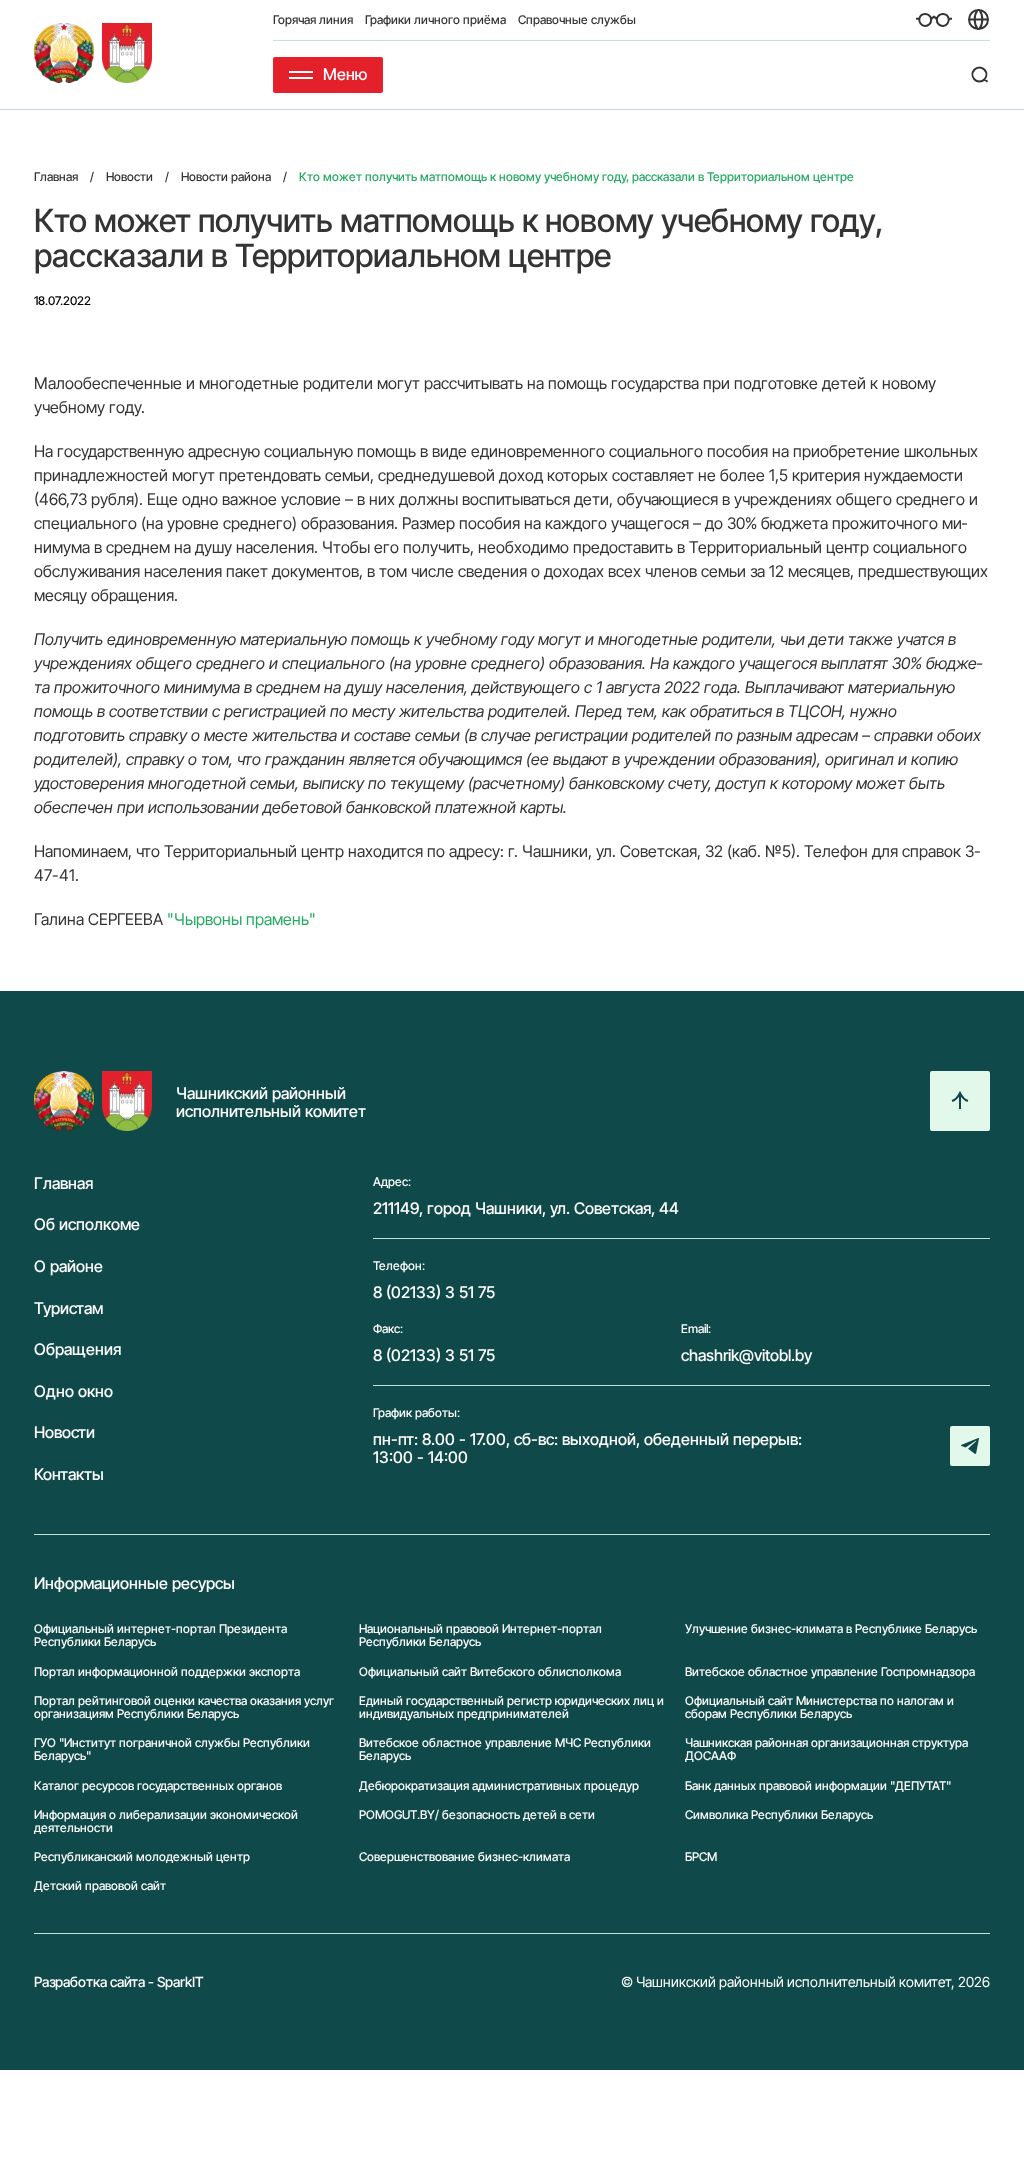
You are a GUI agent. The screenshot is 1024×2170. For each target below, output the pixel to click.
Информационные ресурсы (134, 1584)
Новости (64, 1433)
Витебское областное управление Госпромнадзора (830, 1671)
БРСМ (701, 1856)
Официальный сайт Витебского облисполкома (490, 1671)
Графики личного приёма (435, 19)
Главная (63, 1184)
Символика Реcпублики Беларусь (779, 1815)
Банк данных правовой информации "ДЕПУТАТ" (818, 1785)
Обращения (77, 1350)
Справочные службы (577, 19)
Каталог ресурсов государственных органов (158, 1785)
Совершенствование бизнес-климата (464, 1856)
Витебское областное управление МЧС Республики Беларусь (505, 1749)
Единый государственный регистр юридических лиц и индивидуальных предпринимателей (511, 1707)
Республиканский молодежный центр (142, 1856)
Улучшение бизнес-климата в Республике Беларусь (831, 1629)
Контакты (69, 1475)
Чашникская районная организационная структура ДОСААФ (826, 1749)
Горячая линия (313, 19)
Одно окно (73, 1392)
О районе (68, 1267)
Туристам (68, 1309)
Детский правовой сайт (100, 1885)
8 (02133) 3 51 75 (434, 1292)
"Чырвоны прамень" (241, 919)
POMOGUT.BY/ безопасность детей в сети (477, 1815)
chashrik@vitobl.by (746, 1355)
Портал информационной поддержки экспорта (167, 1671)
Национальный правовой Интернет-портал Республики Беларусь (480, 1635)
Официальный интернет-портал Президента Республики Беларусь (160, 1635)
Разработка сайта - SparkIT (119, 1981)
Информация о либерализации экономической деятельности (166, 1821)
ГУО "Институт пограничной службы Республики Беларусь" (172, 1749)
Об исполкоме (87, 1225)
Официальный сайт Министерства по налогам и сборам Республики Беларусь (819, 1707)
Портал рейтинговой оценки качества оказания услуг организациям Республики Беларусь (184, 1707)
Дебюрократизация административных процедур (499, 1785)
